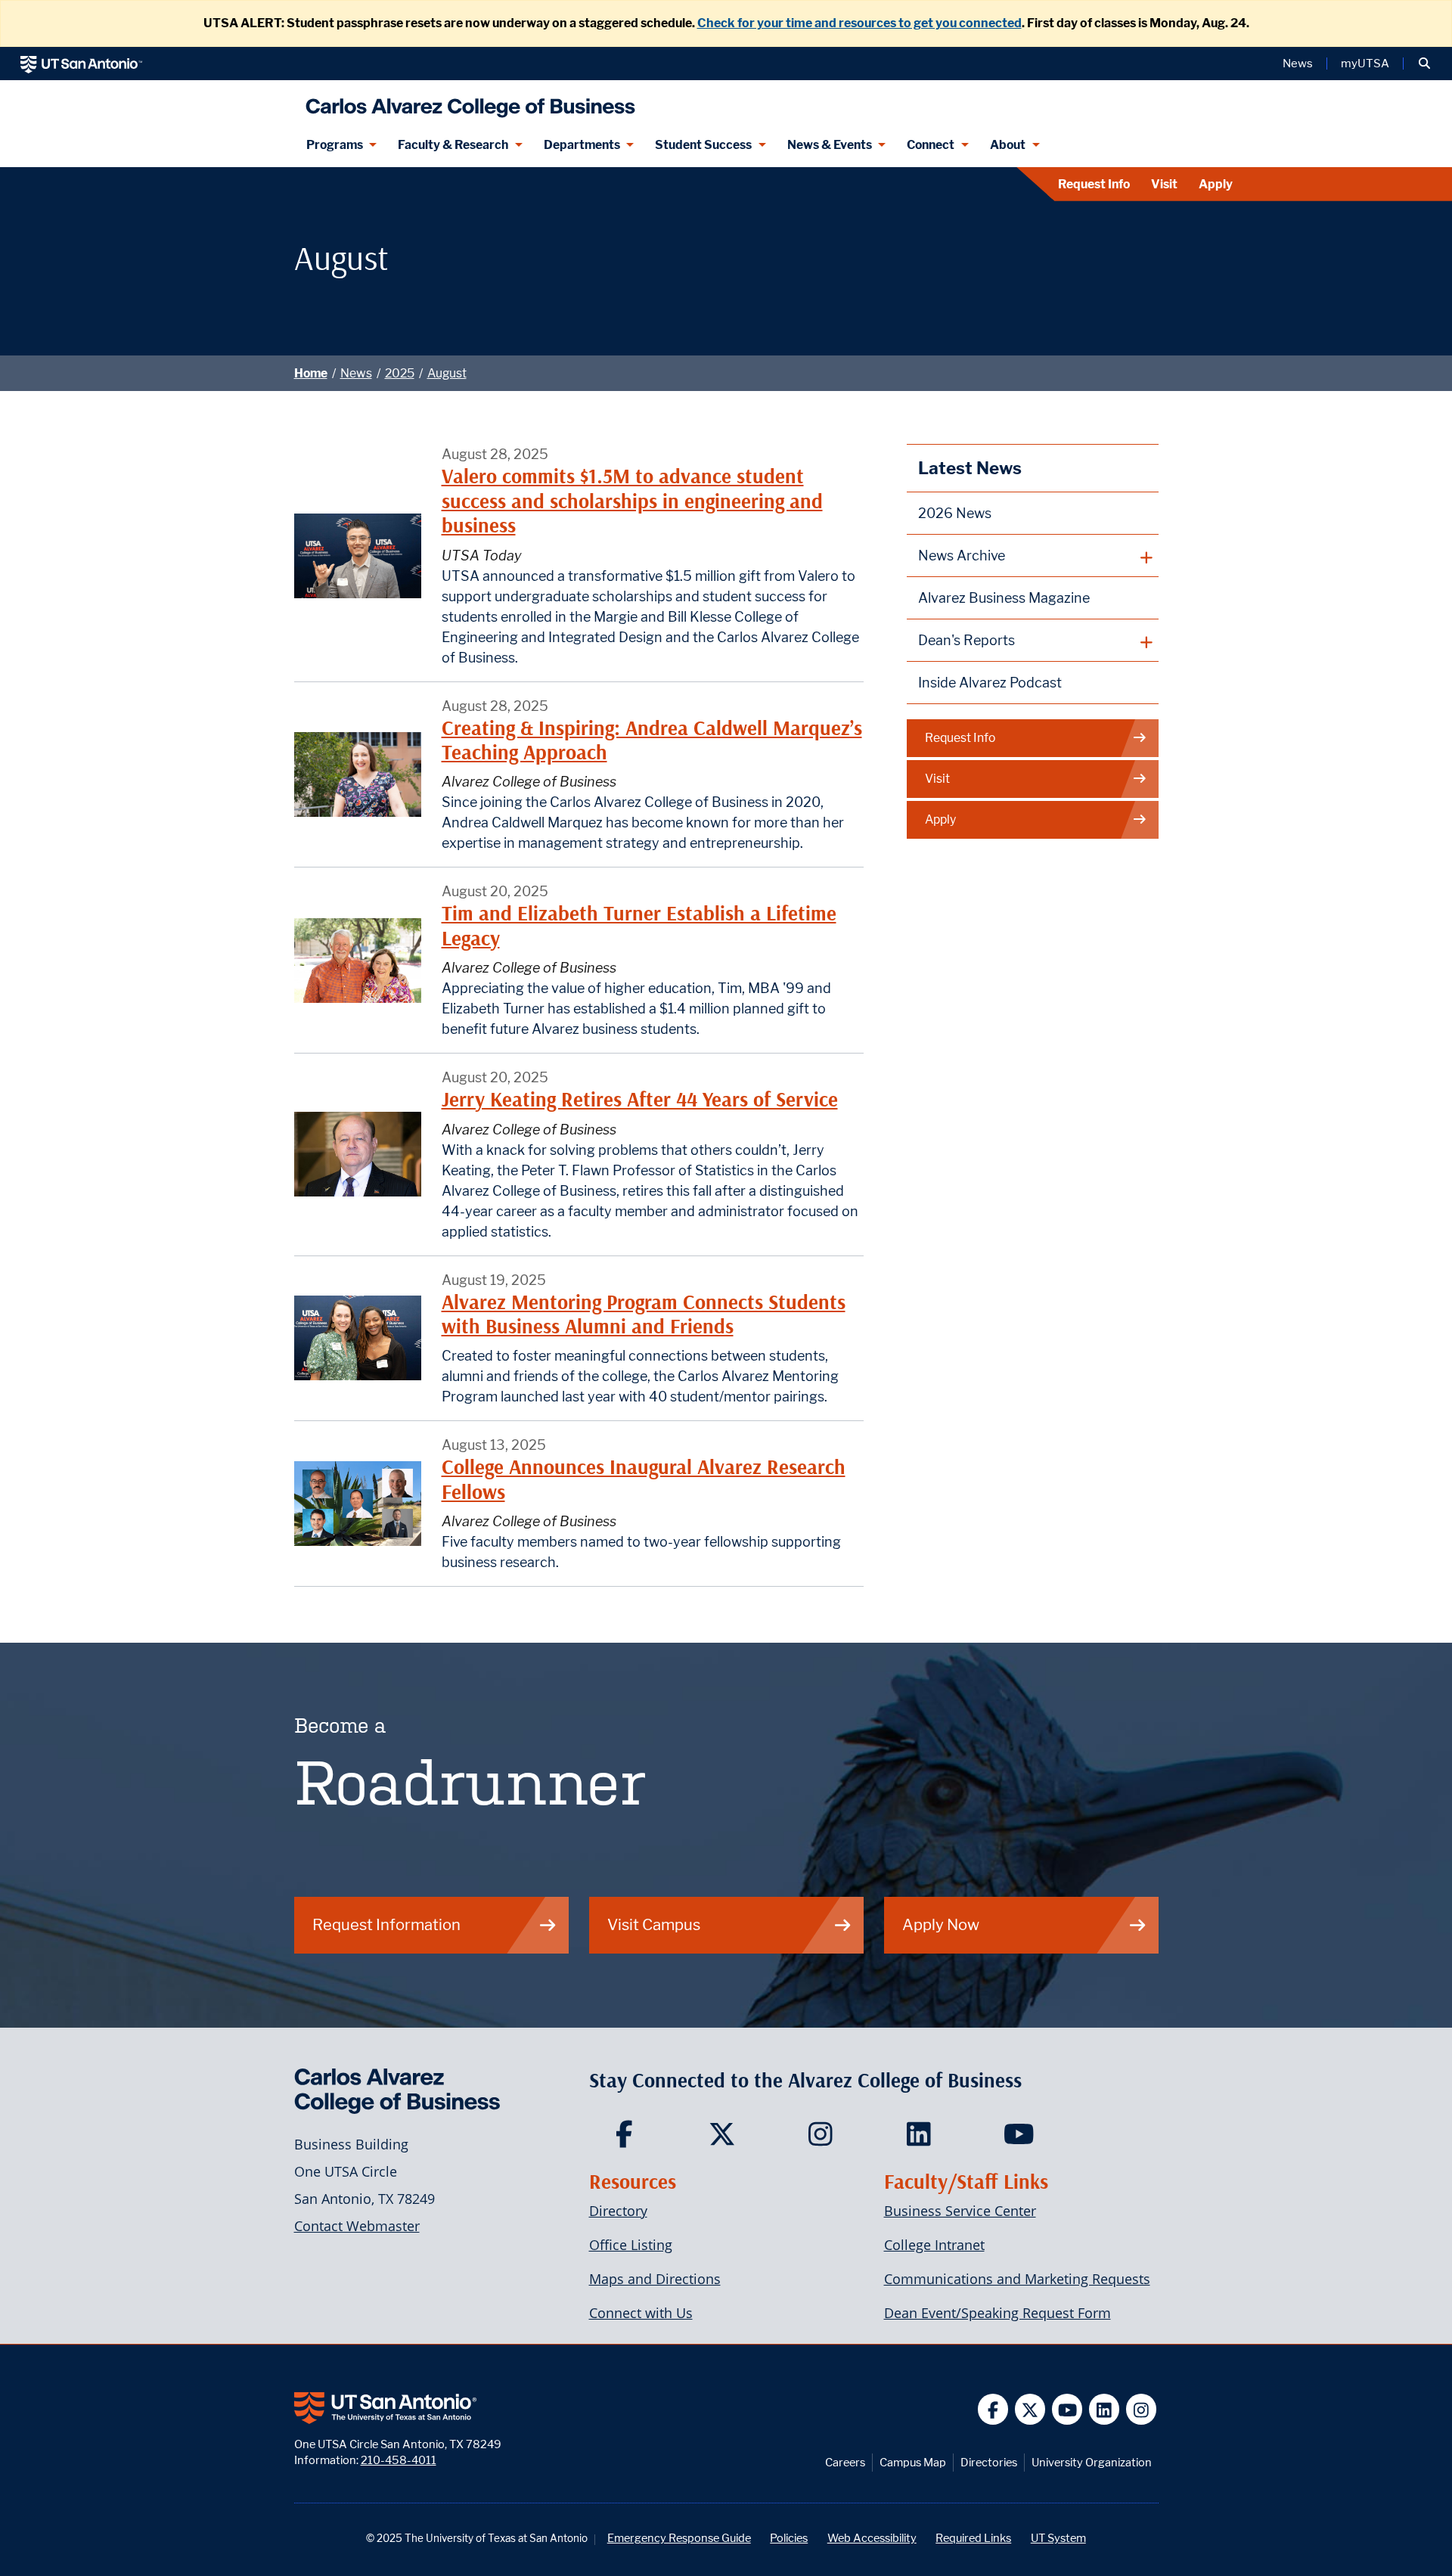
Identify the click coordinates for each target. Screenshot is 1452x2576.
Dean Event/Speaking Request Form (997, 2313)
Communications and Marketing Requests (1017, 2279)
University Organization (1092, 2462)
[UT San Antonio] (81, 64)
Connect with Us (641, 2313)
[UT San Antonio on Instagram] (1142, 2409)
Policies (789, 2538)
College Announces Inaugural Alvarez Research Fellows (644, 1479)
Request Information (386, 1924)
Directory (618, 2211)
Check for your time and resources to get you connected (859, 23)
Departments (582, 145)
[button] (1424, 64)
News (1298, 64)
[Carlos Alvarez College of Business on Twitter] (726, 2139)
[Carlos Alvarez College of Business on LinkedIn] (922, 2139)
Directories (989, 2462)
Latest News (970, 468)
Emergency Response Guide (679, 2538)
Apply (1216, 184)
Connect (931, 145)
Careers (845, 2462)
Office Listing (631, 2245)
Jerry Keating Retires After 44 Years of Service (640, 1099)
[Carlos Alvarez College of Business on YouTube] (1021, 2139)
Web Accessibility (872, 2538)
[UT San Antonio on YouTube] (1067, 2409)
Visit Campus (654, 1924)
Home (311, 373)
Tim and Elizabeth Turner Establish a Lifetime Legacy (639, 925)
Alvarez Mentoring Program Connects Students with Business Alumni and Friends (644, 1314)
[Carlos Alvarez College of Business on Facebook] (627, 2139)
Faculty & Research (453, 145)
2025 (400, 373)
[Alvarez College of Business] (467, 102)
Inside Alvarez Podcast (990, 683)
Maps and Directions (655, 2279)
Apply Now (941, 1924)
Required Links (973, 2538)
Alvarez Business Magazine (1004, 598)
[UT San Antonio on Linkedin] (1105, 2409)
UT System (1058, 2538)
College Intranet (934, 2245)
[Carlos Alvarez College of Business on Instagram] (824, 2139)
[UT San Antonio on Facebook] (993, 2409)
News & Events (830, 145)
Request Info (1094, 184)
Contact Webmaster (357, 2226)
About (1008, 145)
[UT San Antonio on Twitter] (1030, 2409)
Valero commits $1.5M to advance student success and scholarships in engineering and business (632, 501)
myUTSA (1365, 64)
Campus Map (913, 2462)
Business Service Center (960, 2211)
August (447, 373)
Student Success (703, 145)
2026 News (955, 513)
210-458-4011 (399, 2460)
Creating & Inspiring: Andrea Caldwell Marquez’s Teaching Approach (652, 740)
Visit (1164, 184)
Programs (335, 145)
